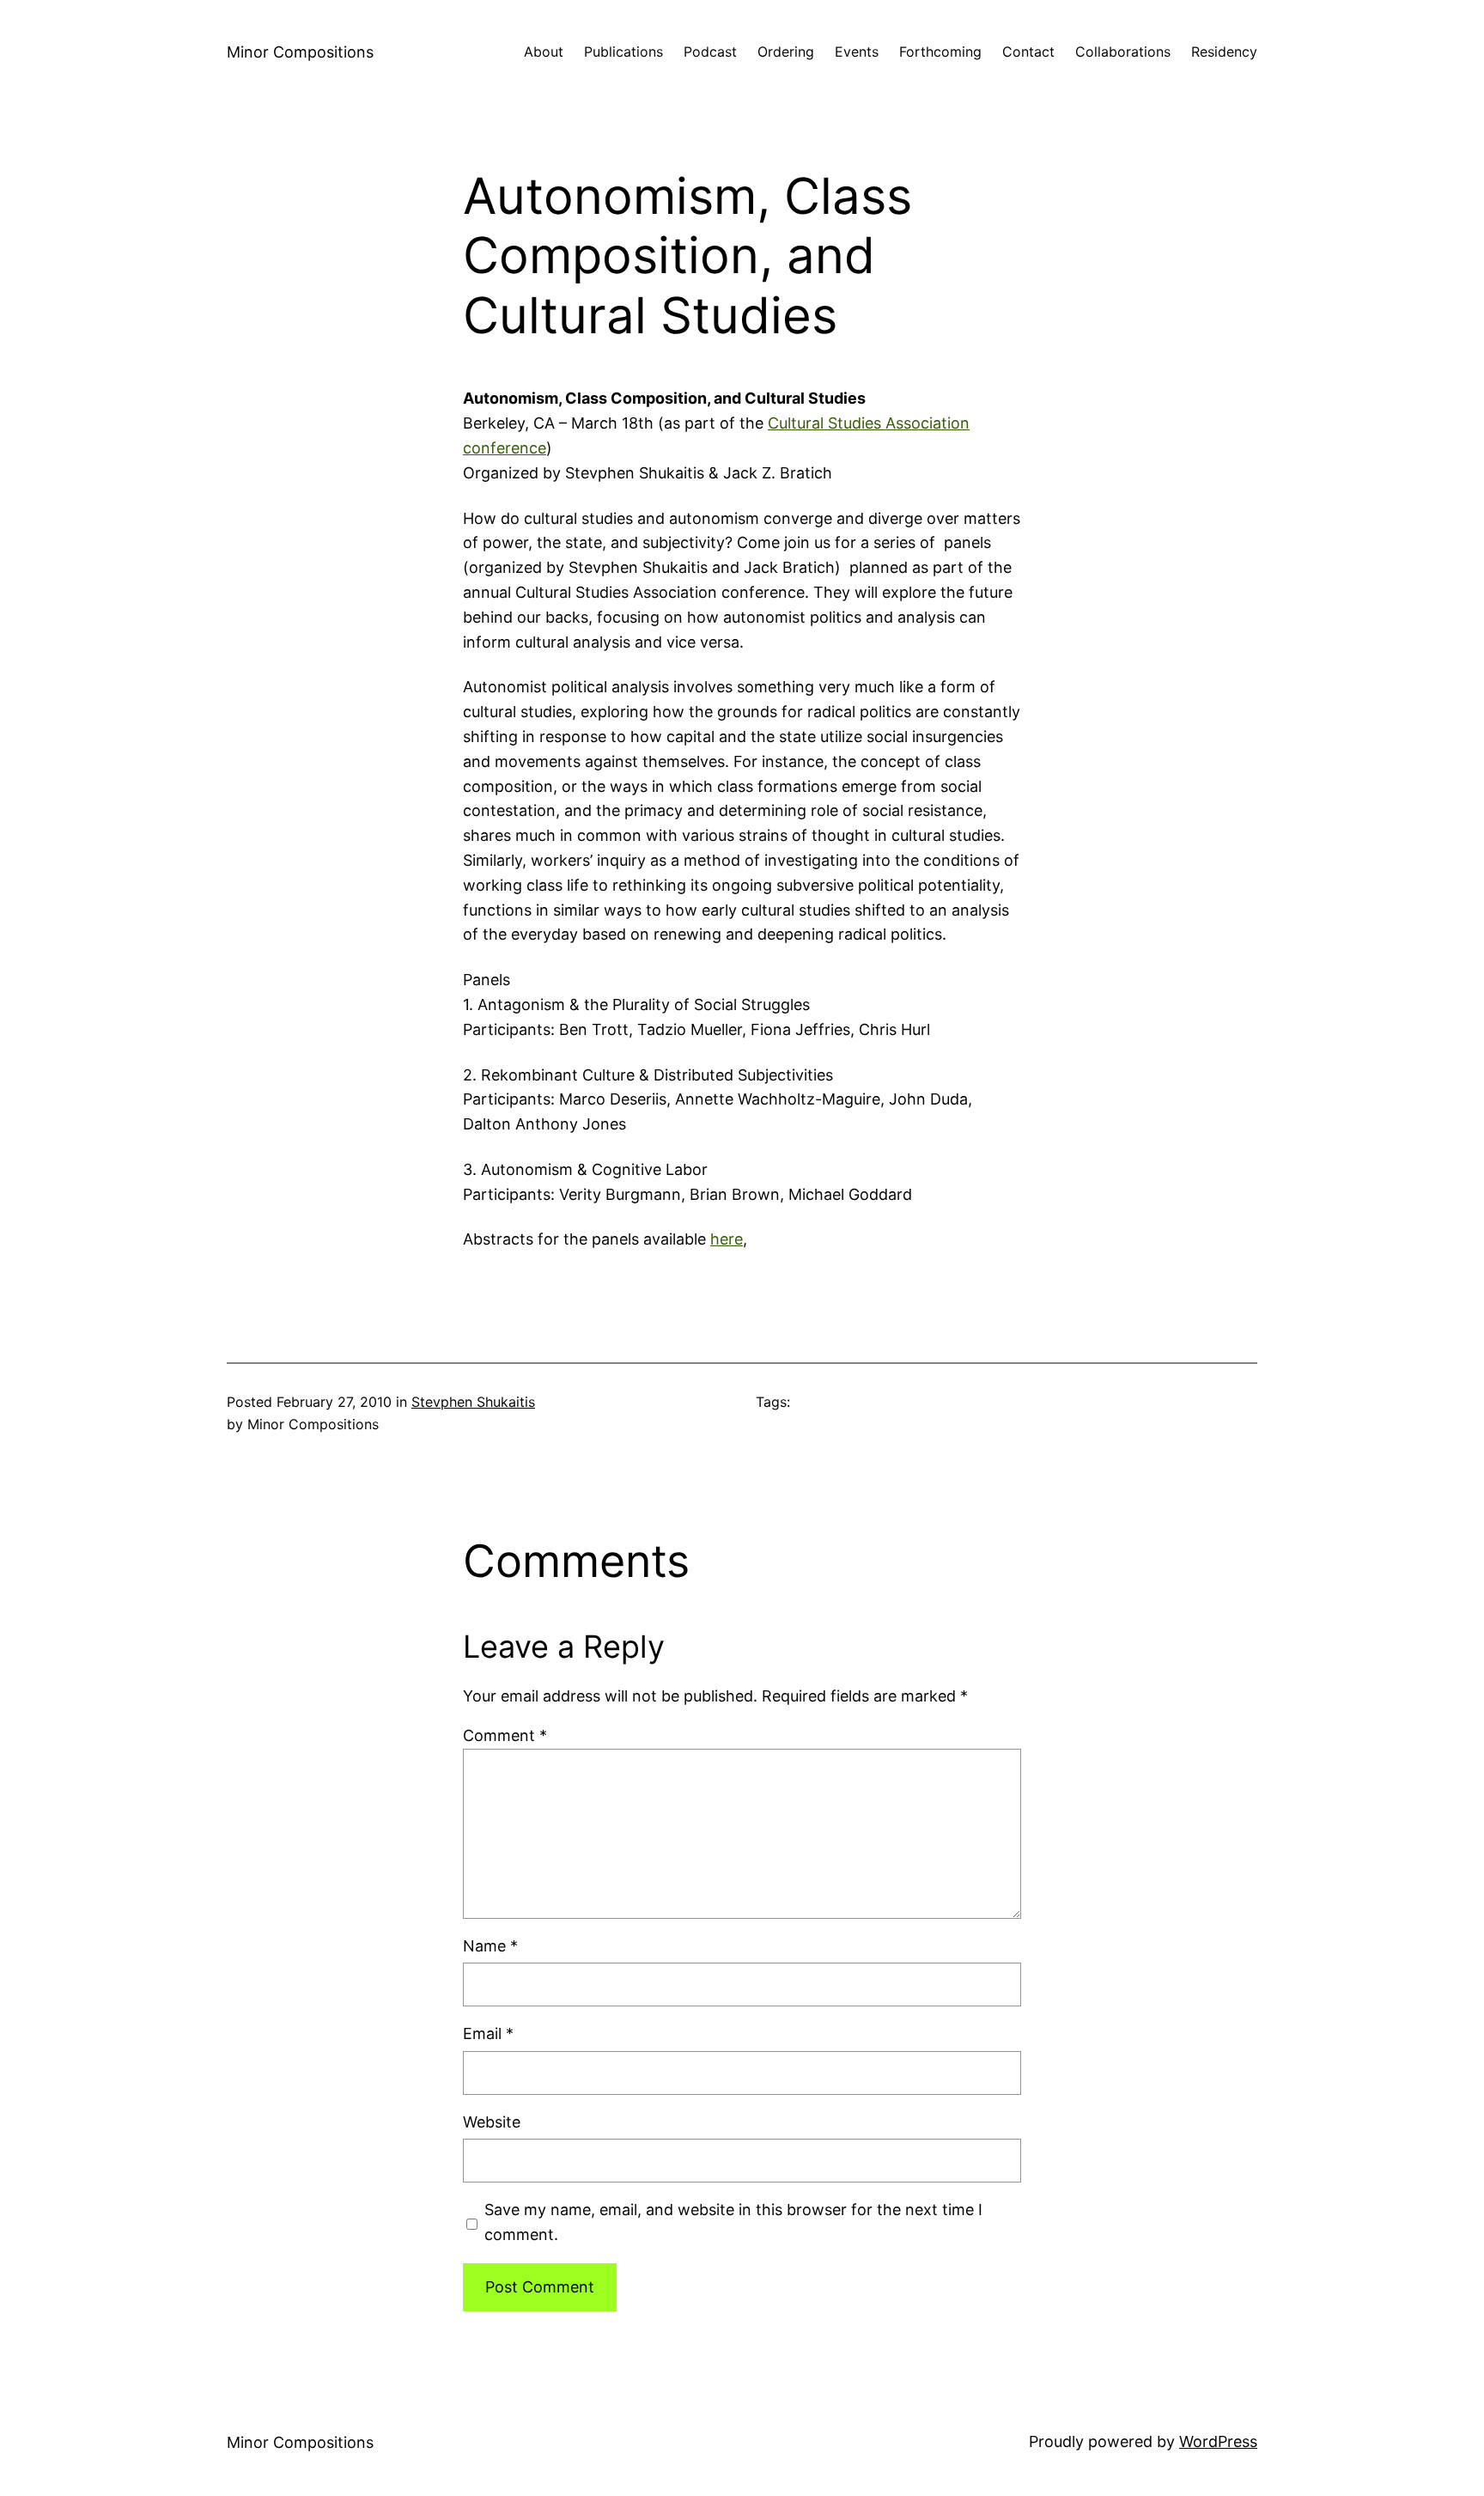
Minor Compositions (300, 52)
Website (492, 2122)
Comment (505, 1735)
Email (488, 2033)
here (727, 1239)
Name (490, 1946)
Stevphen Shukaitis (473, 1402)
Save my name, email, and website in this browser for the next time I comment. (733, 2222)
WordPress (1218, 2441)
